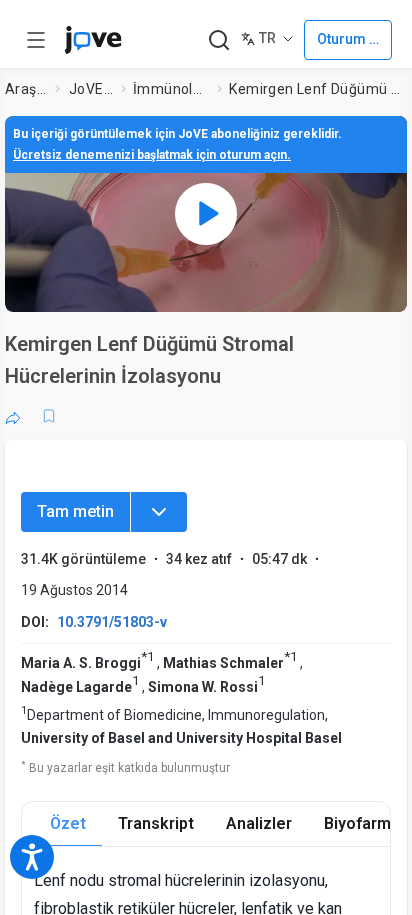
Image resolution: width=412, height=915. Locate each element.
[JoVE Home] (93, 40)
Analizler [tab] (259, 823)
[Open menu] (36, 40)
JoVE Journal (91, 89)
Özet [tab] (68, 823)
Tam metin (75, 511)
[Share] (13, 416)
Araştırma (26, 89)
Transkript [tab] (156, 823)
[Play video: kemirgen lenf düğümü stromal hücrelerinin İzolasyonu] (206, 214)
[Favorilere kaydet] (49, 416)
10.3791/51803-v (112, 622)
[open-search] (218, 40)
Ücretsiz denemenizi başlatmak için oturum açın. (152, 155)
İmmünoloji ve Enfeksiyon (171, 89)
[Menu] (159, 512)
